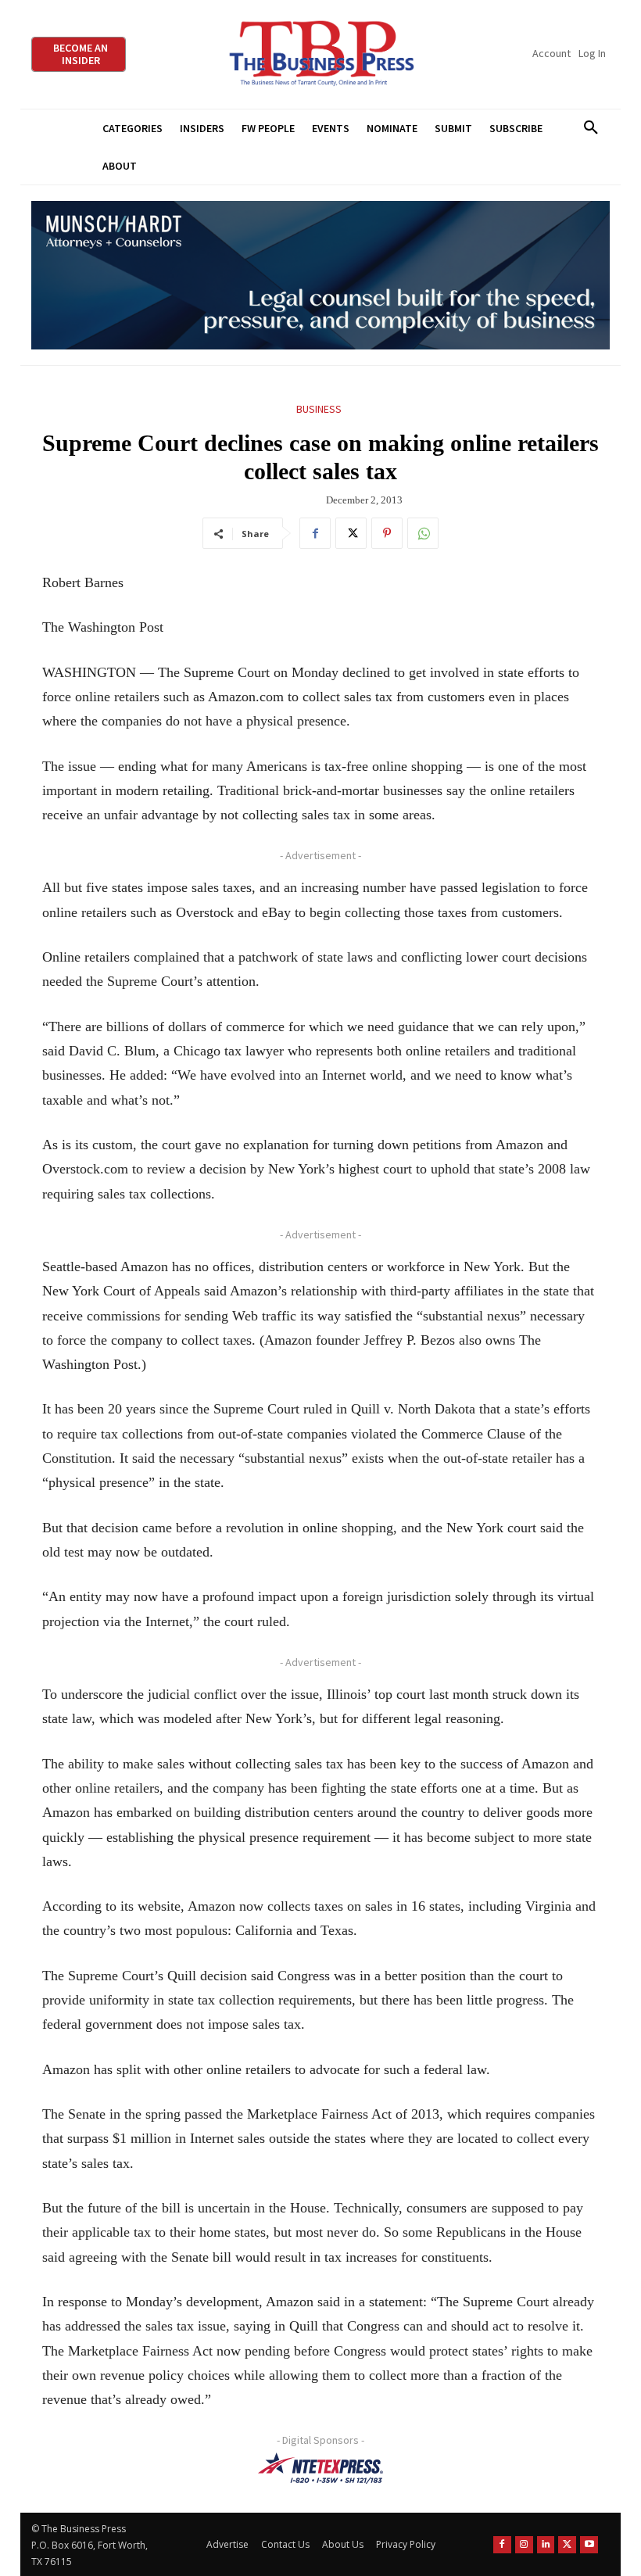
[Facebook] (315, 533)
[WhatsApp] (423, 533)
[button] (591, 128)
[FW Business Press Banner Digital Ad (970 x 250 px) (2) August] (320, 276)
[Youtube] (589, 2545)
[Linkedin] (546, 2545)
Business (319, 409)
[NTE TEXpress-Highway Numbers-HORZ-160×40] (320, 2468)
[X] (351, 533)
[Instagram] (524, 2545)
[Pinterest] (387, 533)
